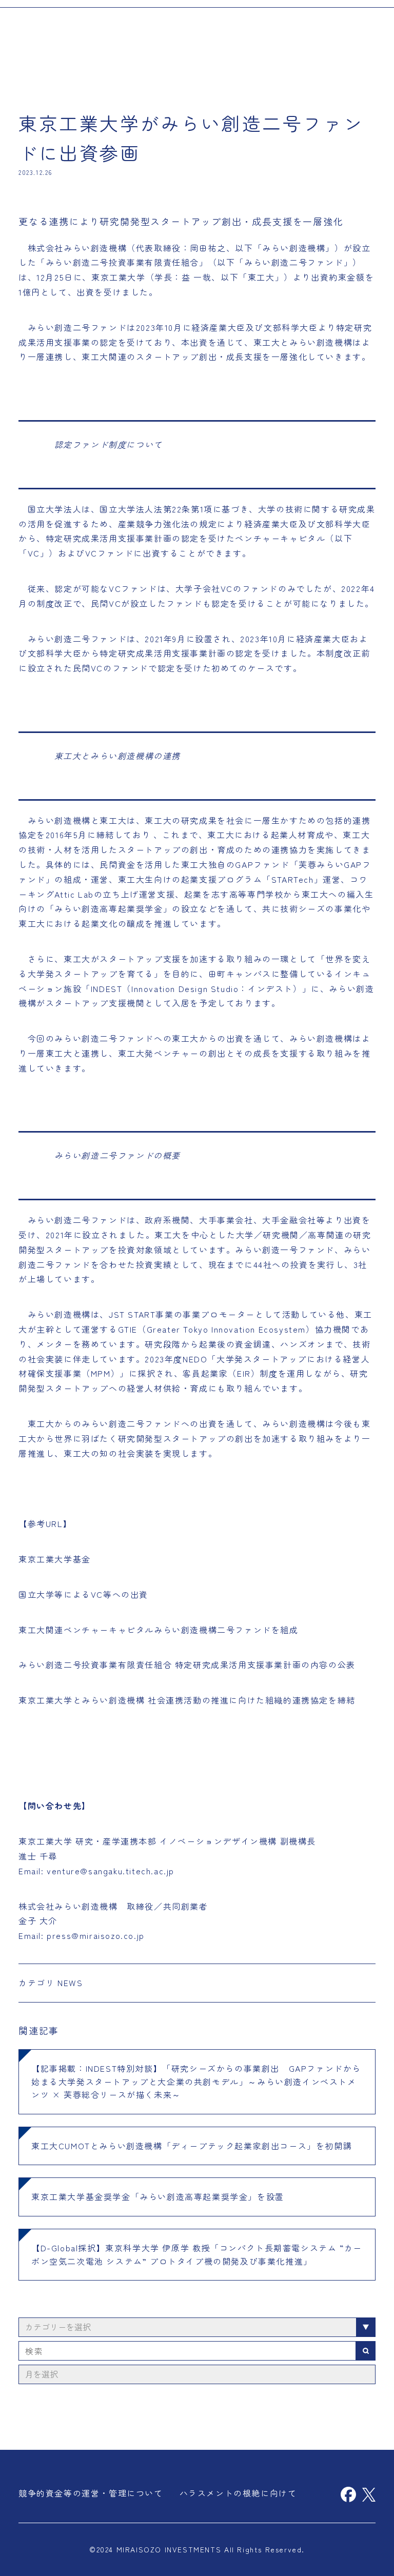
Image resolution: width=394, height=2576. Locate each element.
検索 (366, 2351)
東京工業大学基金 (55, 1559)
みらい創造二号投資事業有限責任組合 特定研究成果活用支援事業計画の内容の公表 (187, 1665)
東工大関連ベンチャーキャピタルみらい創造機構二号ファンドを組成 (159, 1630)
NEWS (70, 1983)
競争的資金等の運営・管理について (91, 2493)
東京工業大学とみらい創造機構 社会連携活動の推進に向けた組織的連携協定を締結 (187, 1700)
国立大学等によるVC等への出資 (83, 1594)
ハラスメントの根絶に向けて (238, 2493)
